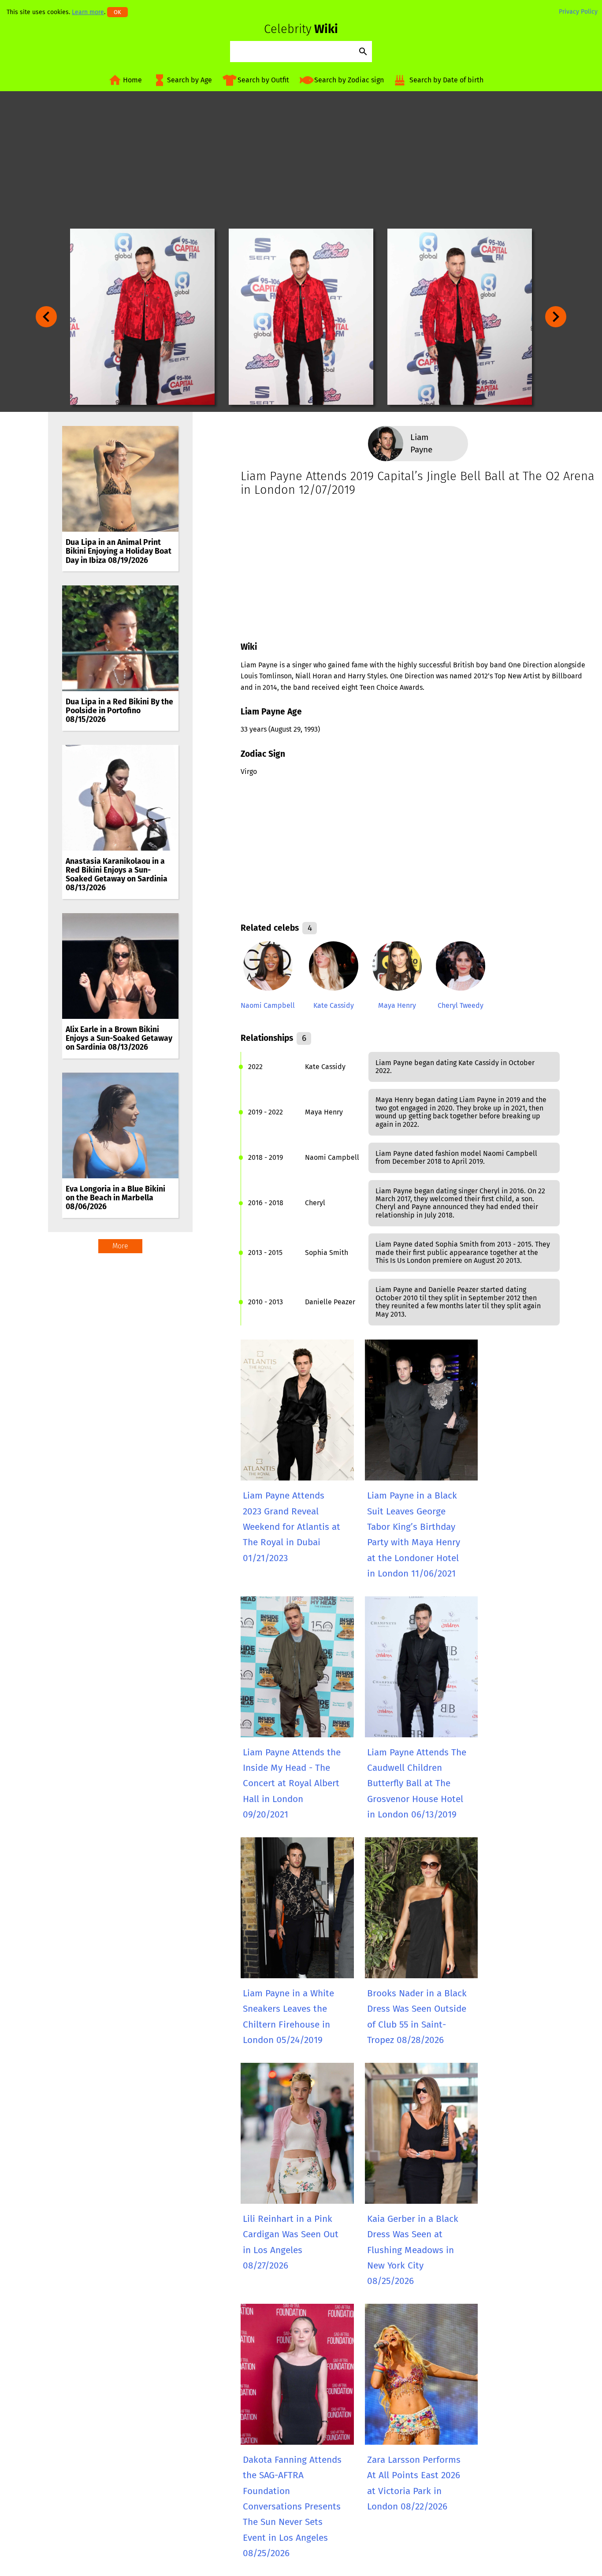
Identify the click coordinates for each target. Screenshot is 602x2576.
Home (132, 80)
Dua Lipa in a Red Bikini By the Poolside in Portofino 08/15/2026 (119, 711)
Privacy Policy (578, 12)
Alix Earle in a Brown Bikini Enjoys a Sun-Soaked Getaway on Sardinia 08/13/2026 (119, 1038)
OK (117, 12)
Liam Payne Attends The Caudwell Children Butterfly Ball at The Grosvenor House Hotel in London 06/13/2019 (417, 1784)
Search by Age (190, 80)
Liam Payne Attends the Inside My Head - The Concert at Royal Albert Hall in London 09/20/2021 (292, 1784)
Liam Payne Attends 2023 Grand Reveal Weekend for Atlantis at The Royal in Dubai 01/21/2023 (292, 1527)
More (120, 1246)
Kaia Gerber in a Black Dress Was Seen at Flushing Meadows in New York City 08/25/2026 (413, 2250)
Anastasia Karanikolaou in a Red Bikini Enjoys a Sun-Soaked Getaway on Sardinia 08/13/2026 (117, 875)
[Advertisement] (301, 160)
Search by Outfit (263, 80)
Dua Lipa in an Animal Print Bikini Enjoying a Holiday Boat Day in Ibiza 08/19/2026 (119, 551)
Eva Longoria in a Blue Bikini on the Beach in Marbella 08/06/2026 (115, 1198)
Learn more (88, 12)
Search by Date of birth (446, 80)
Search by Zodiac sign (349, 80)
